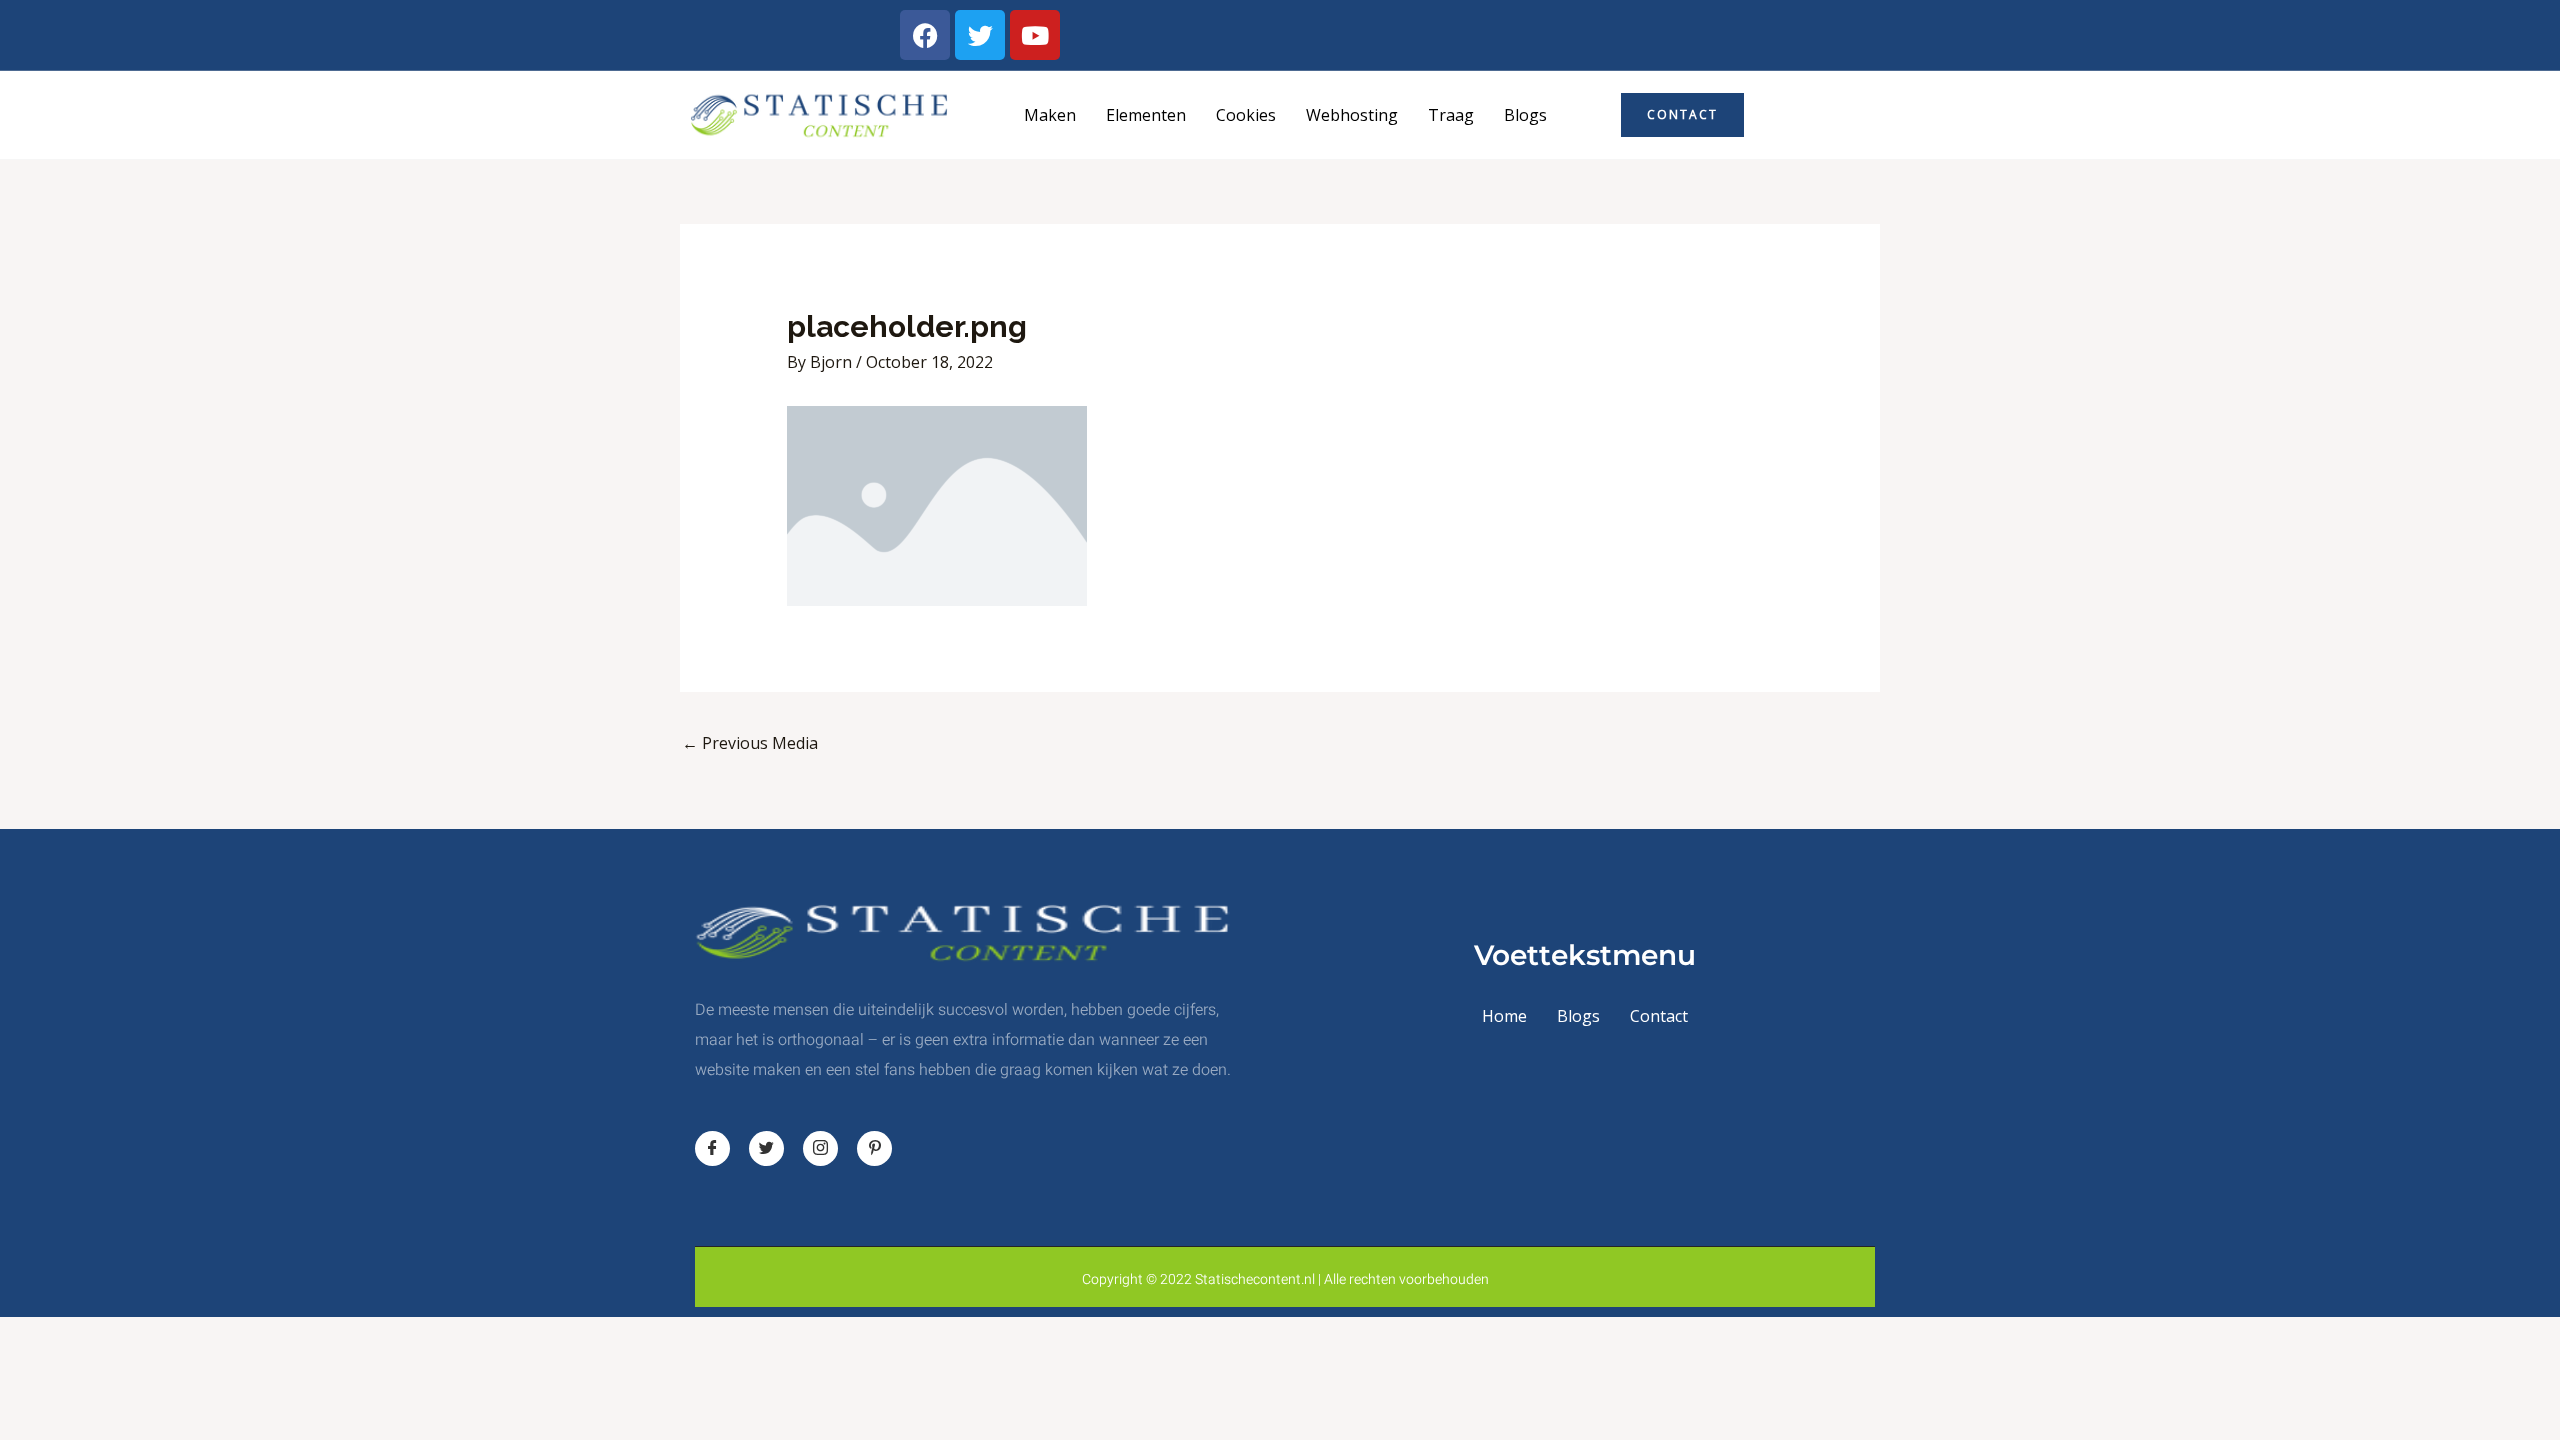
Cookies (1246, 115)
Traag (1451, 115)
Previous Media (750, 743)
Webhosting (1352, 115)
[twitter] (766, 1148)
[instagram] (820, 1148)
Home (1504, 1016)
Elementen (1146, 115)
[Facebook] (712, 1148)
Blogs (1525, 115)
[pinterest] (874, 1148)
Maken (1050, 115)
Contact (1659, 1016)
